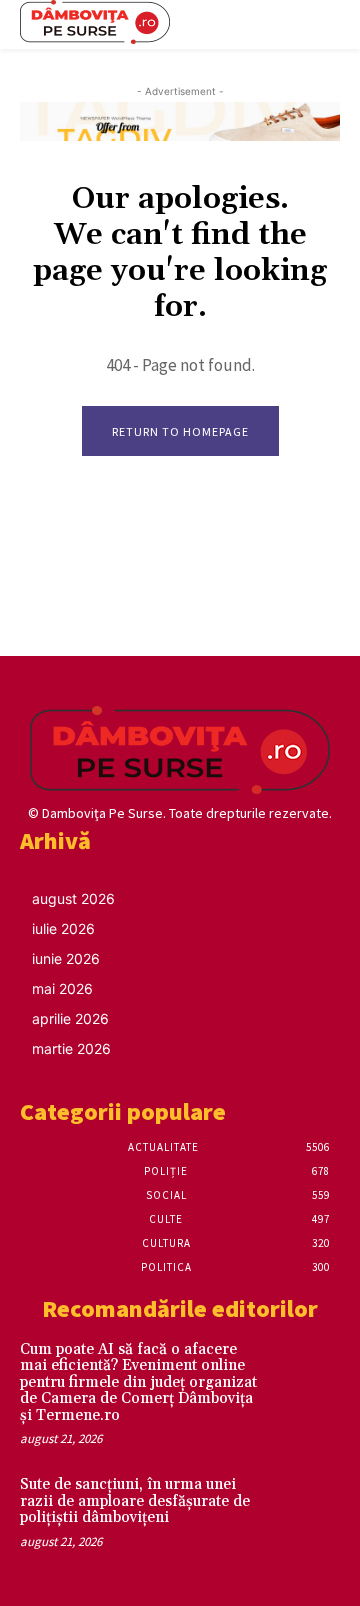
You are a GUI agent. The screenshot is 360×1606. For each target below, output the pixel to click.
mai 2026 (62, 988)
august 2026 (73, 898)
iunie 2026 (66, 958)
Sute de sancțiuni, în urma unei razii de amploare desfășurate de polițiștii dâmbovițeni (135, 1501)
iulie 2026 (63, 928)
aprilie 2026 (70, 1018)
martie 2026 (71, 1048)
